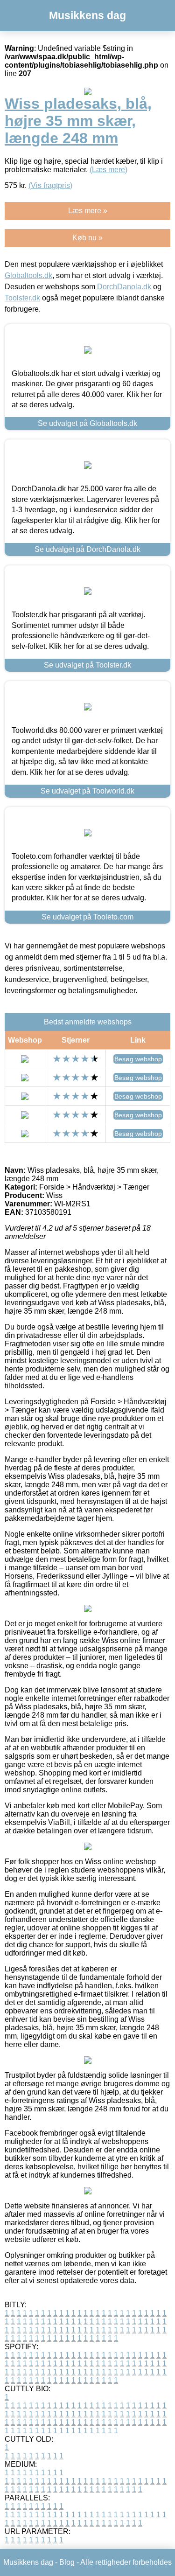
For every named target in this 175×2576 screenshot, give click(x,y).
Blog (67, 2562)
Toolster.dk (22, 298)
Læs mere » (88, 211)
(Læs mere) (108, 170)
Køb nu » (87, 238)
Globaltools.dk (28, 275)
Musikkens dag (87, 15)
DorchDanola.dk (124, 287)
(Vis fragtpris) (50, 185)
